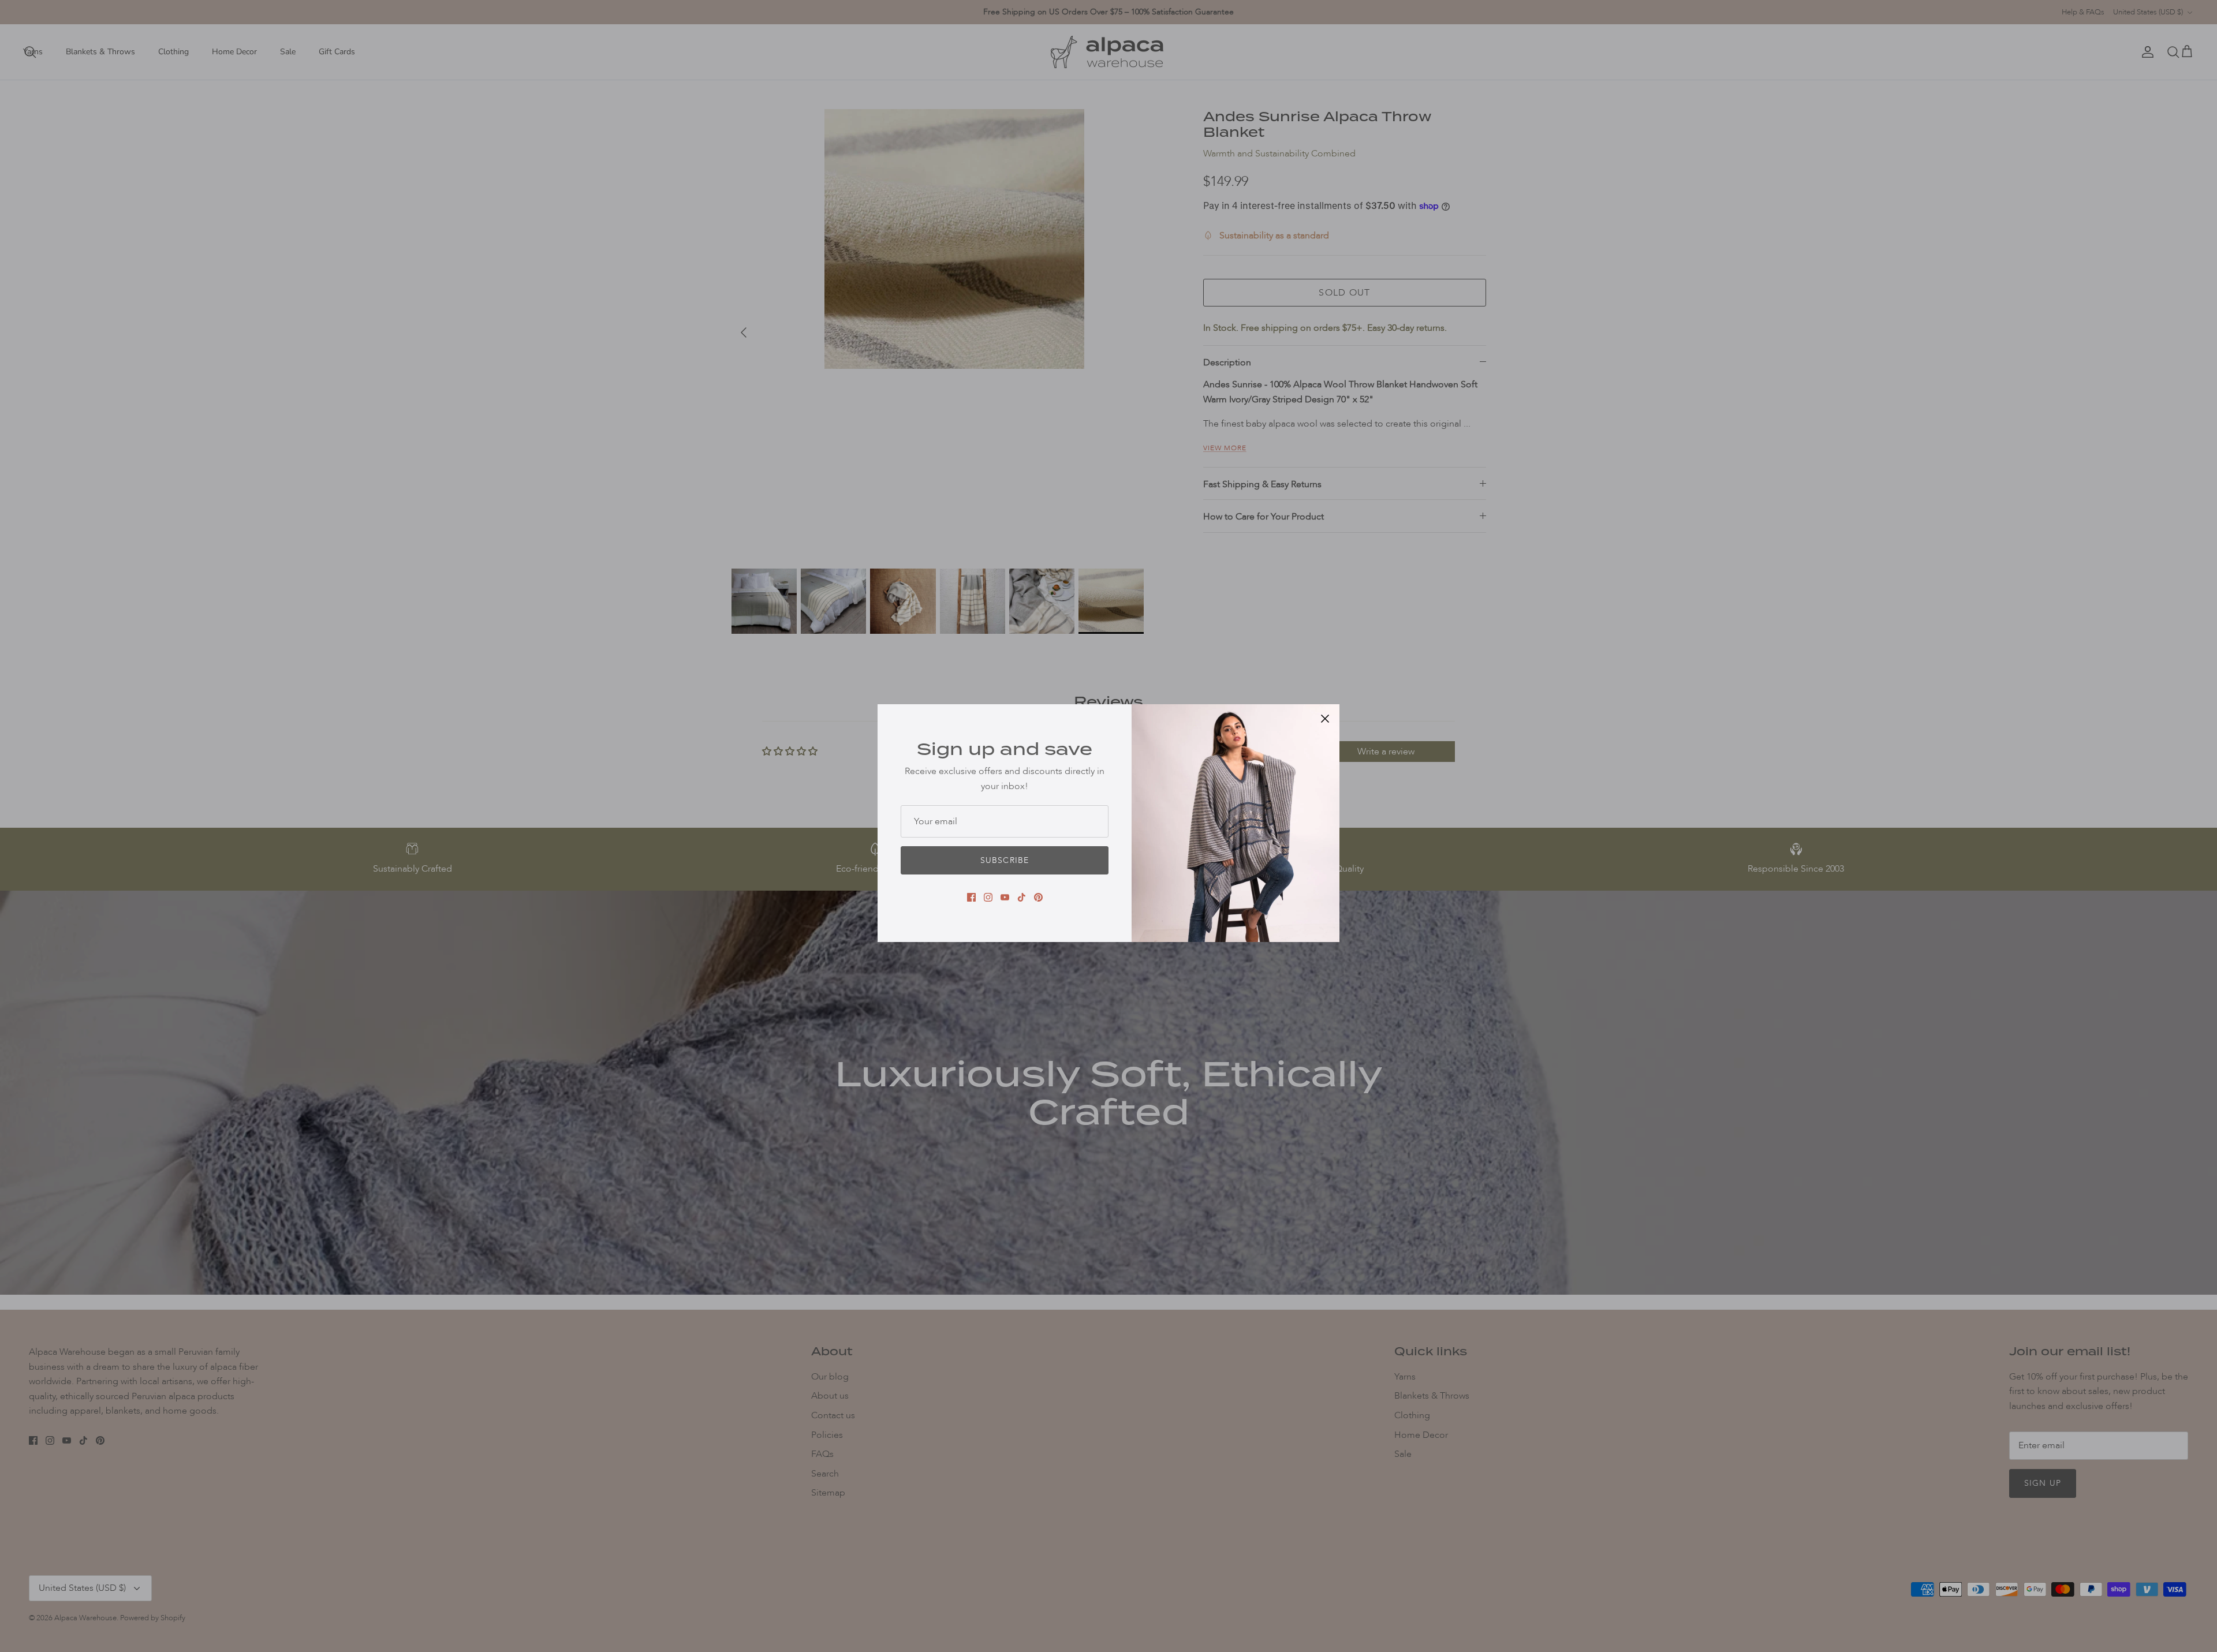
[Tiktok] (1022, 897)
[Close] (1325, 719)
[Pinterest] (1038, 897)
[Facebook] (971, 897)
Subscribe (1005, 860)
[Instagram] (988, 897)
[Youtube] (1005, 897)
